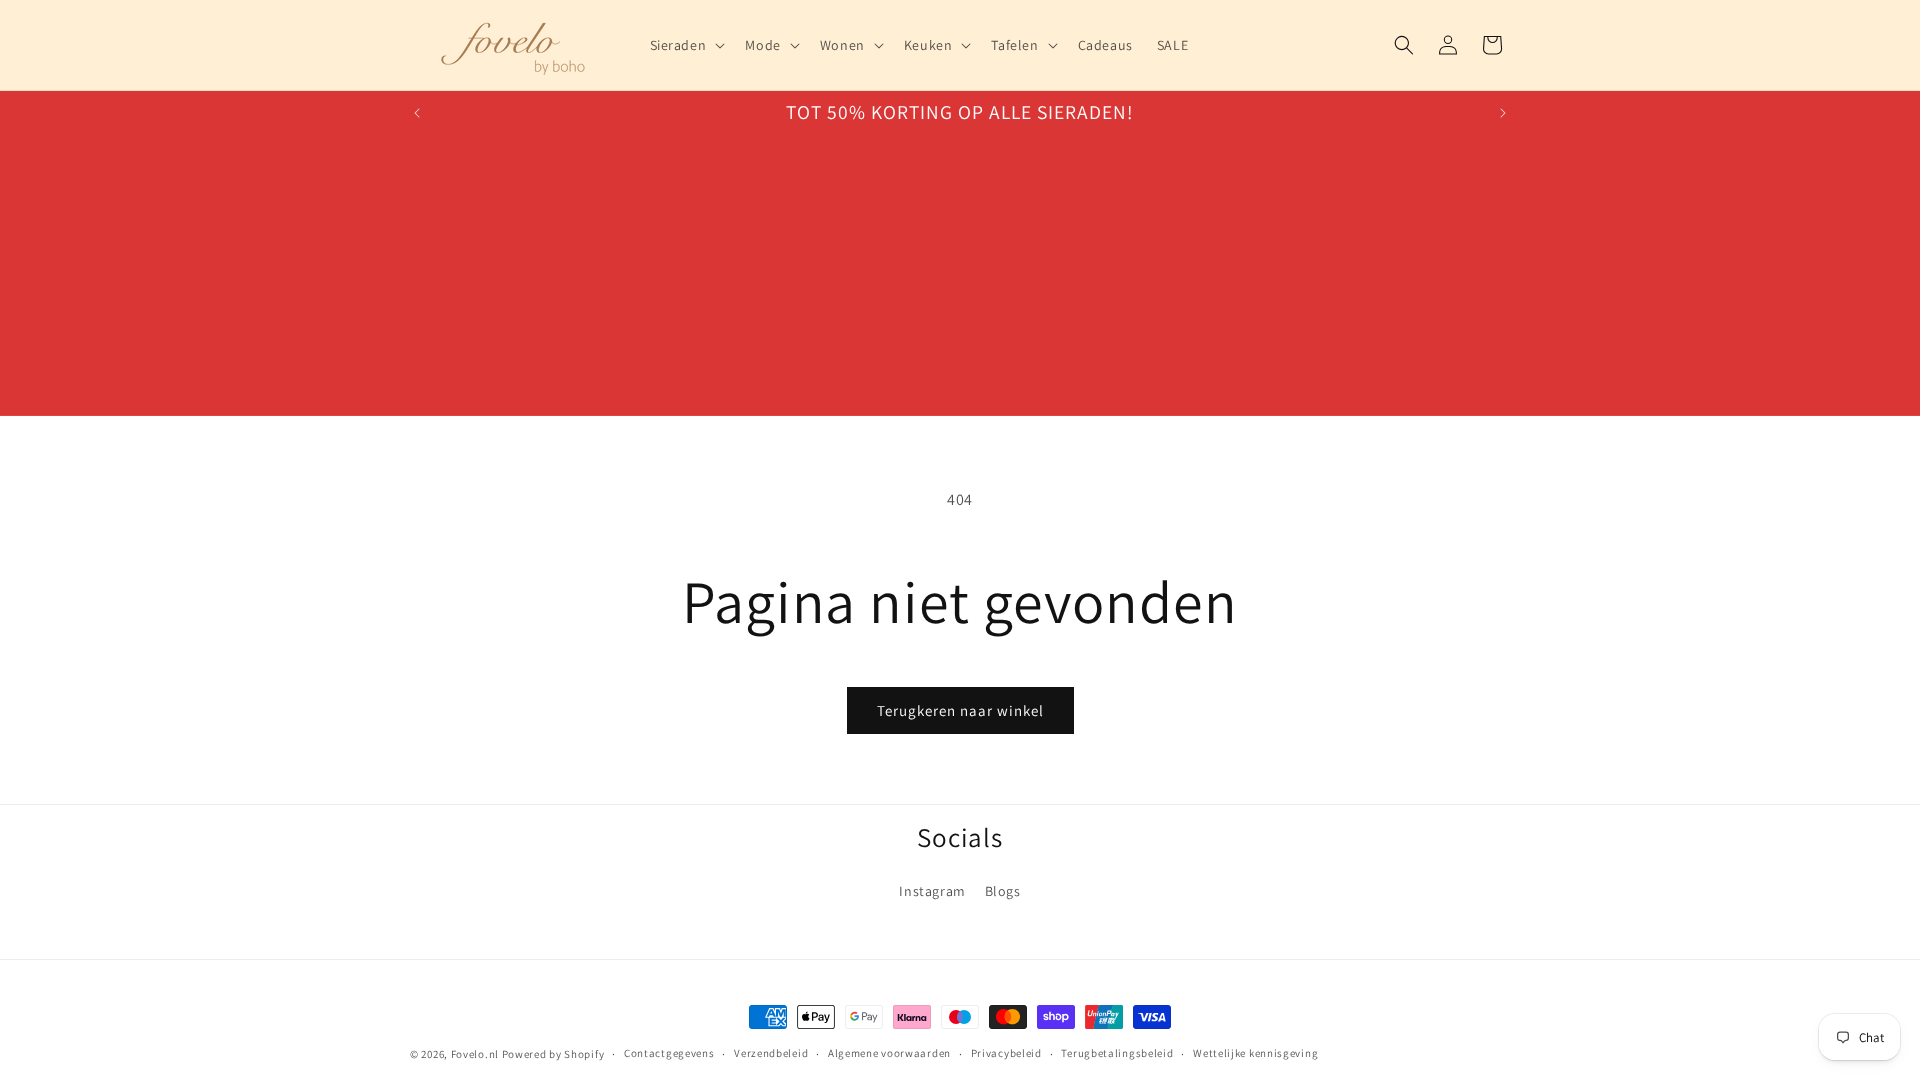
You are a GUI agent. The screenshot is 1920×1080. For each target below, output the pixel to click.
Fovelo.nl (475, 1054)
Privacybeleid (1006, 1053)
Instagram (932, 890)
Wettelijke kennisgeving (1255, 1053)
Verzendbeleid (771, 1053)
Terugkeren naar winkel (960, 710)
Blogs (1003, 890)
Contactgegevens (669, 1053)
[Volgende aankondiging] (1503, 113)
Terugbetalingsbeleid (1117, 1053)
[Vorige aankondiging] (417, 113)
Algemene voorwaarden (889, 1053)
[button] (686, 45)
